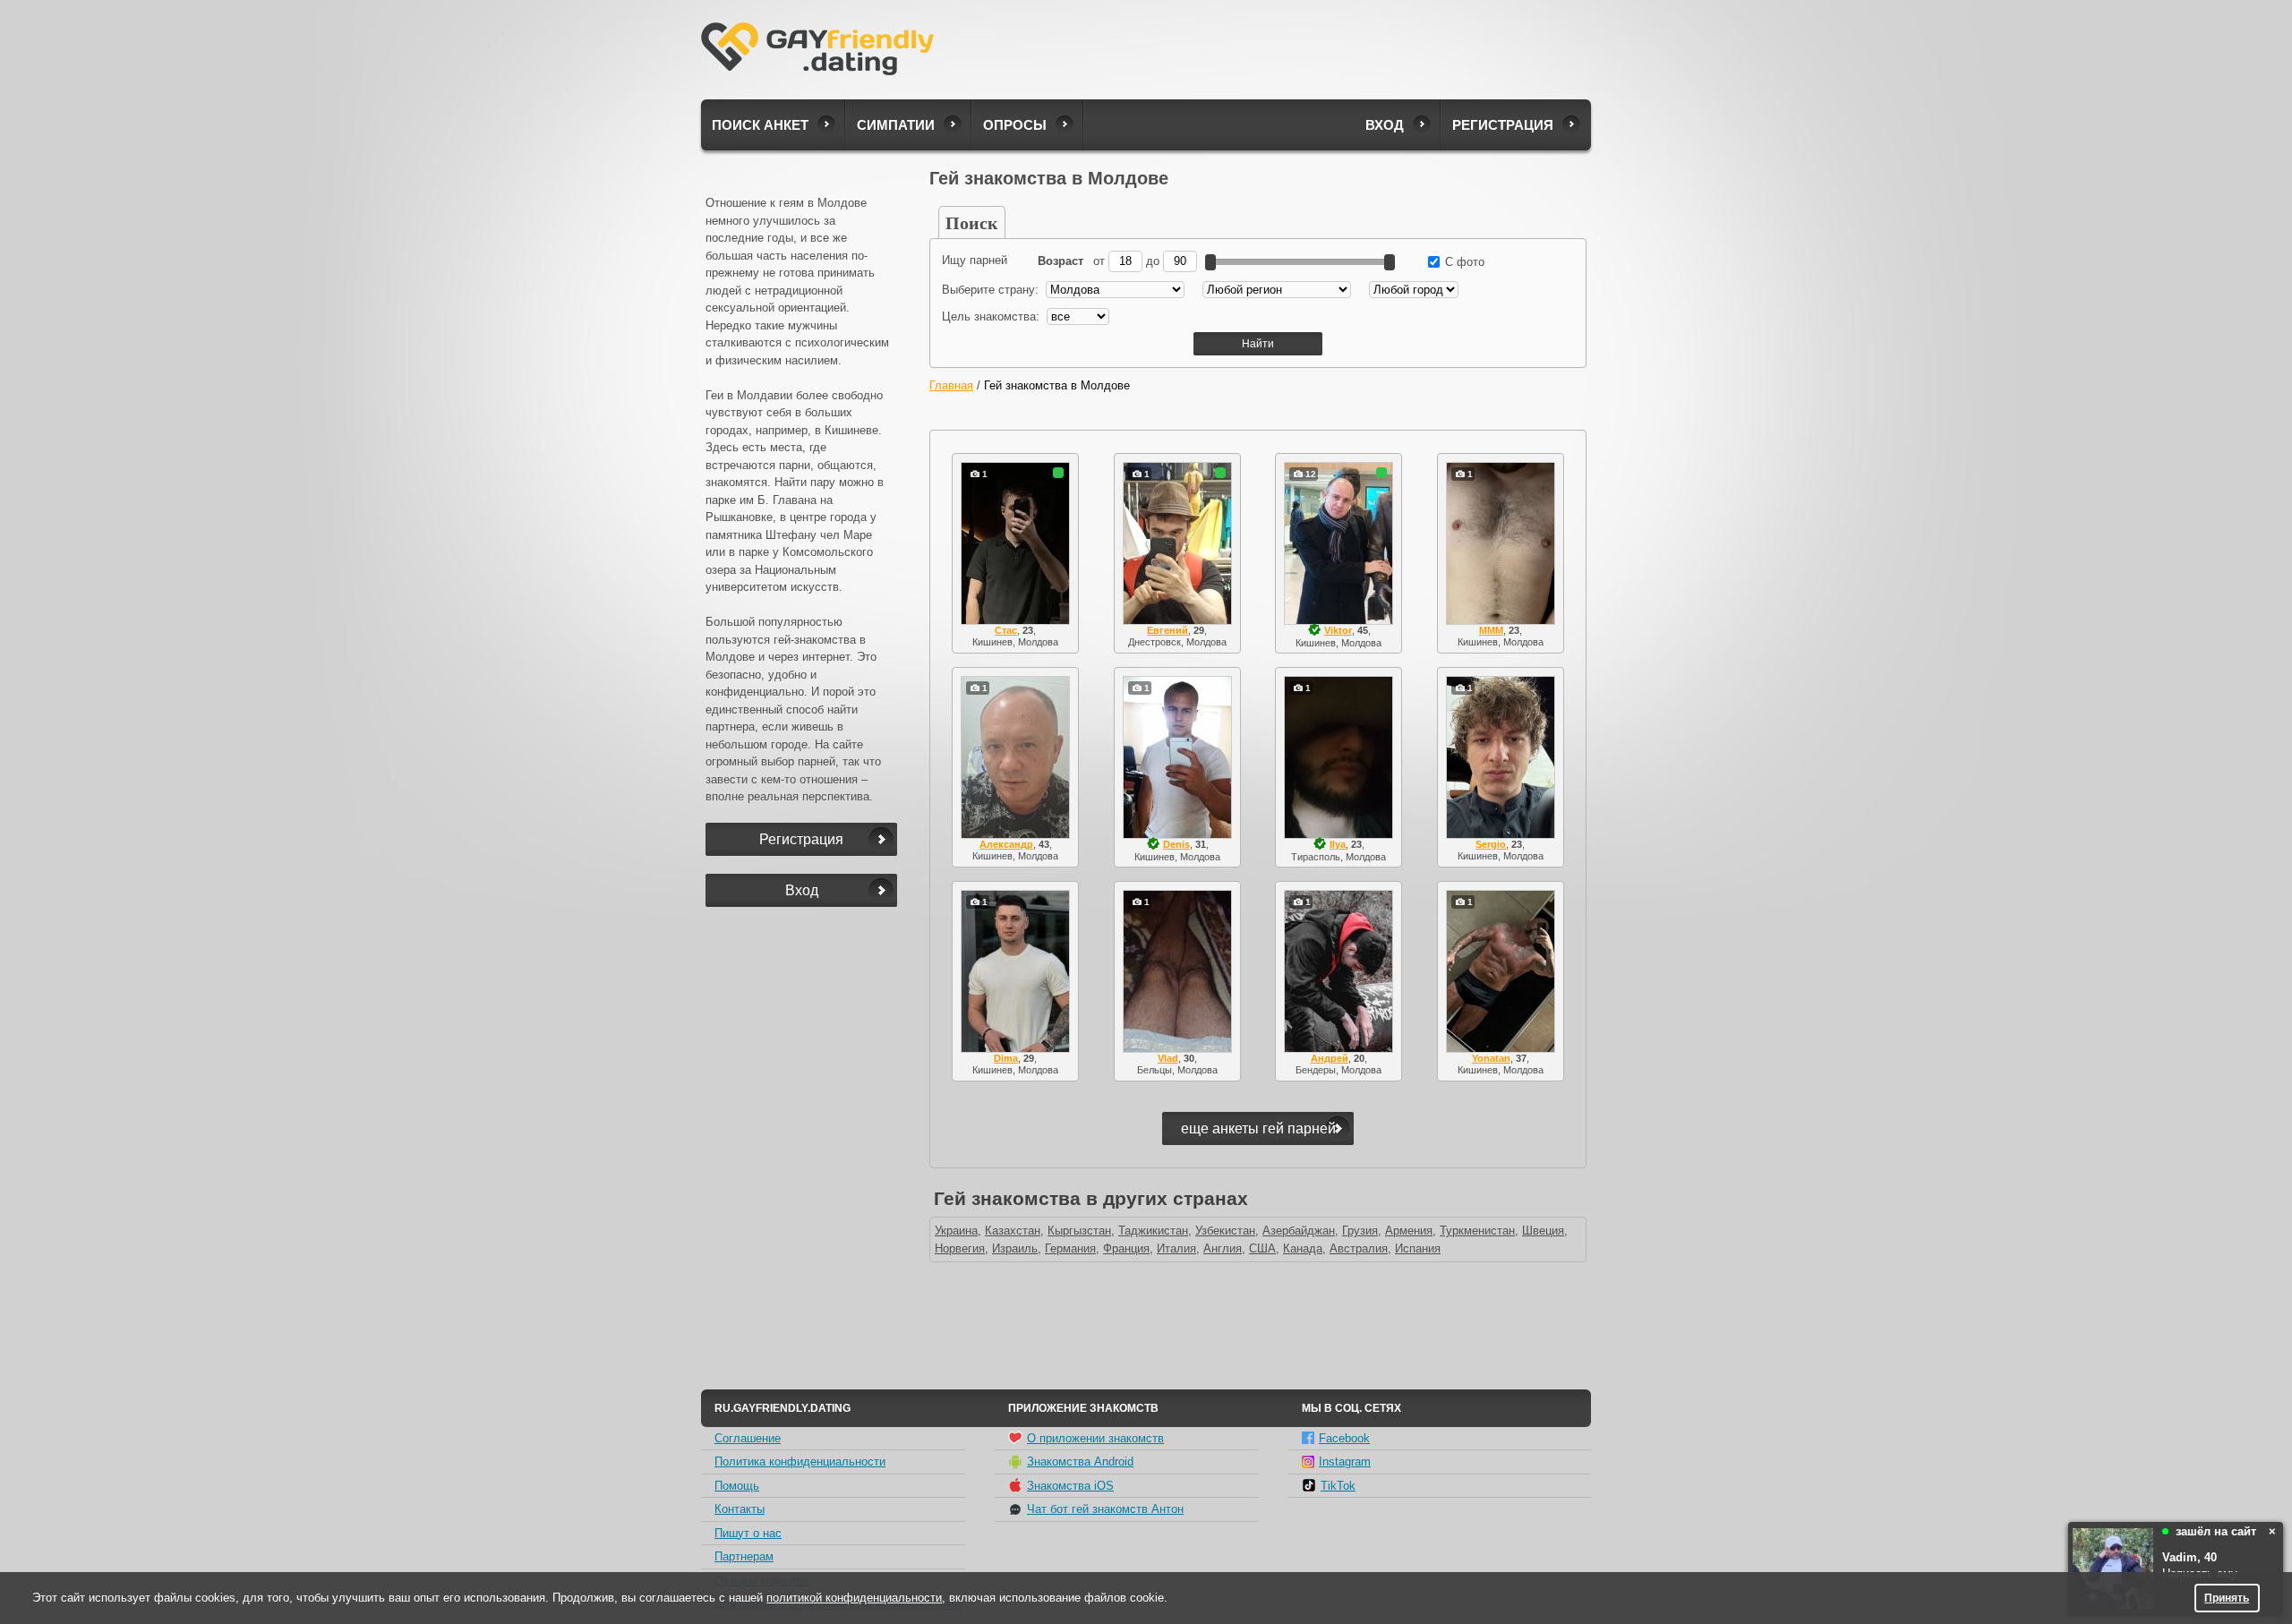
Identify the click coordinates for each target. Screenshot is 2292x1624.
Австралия (1359, 1248)
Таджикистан (1153, 1231)
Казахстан (1013, 1231)
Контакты (740, 1509)
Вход (1385, 125)
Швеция (1543, 1231)
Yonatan (1491, 1058)
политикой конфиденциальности (854, 1598)
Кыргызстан (1079, 1231)
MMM (1491, 630)
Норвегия (960, 1248)
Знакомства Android (1080, 1462)
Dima (1006, 1058)
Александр (1006, 844)
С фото (1463, 262)
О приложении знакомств (1095, 1438)
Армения (1409, 1231)
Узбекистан (1225, 1231)
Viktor (1338, 630)
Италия (1176, 1248)
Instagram (1345, 1462)
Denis (1176, 844)
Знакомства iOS (1070, 1486)
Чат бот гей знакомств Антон (1105, 1509)
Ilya (1338, 844)
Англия (1223, 1248)
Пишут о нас (748, 1533)
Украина (956, 1231)
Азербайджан (1299, 1231)
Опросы (1015, 125)
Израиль (1015, 1248)
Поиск (972, 222)
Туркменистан (1477, 1231)
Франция (1126, 1248)
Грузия (1360, 1231)
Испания (1418, 1248)
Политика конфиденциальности (800, 1462)
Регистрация (1503, 125)
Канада (1303, 1248)
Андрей (1330, 1058)
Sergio (1491, 844)
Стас (1006, 630)
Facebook (1344, 1438)
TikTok (1338, 1486)
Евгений (1167, 630)
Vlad (1168, 1058)
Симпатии (896, 125)
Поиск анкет (760, 125)
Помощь (737, 1486)
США (1262, 1248)
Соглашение (748, 1438)
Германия (1070, 1248)
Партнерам (744, 1556)
